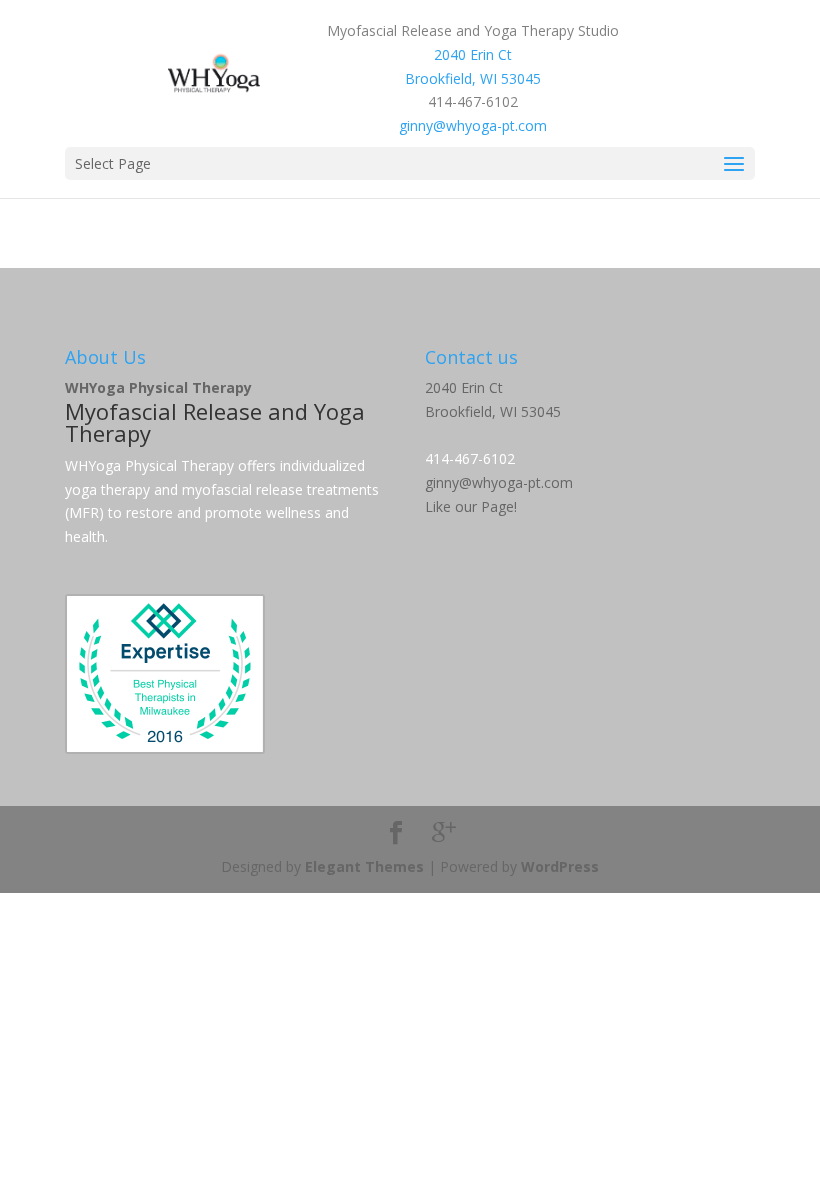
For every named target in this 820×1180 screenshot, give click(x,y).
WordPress (560, 866)
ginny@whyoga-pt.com (473, 125)
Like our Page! (471, 506)
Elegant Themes (364, 866)
